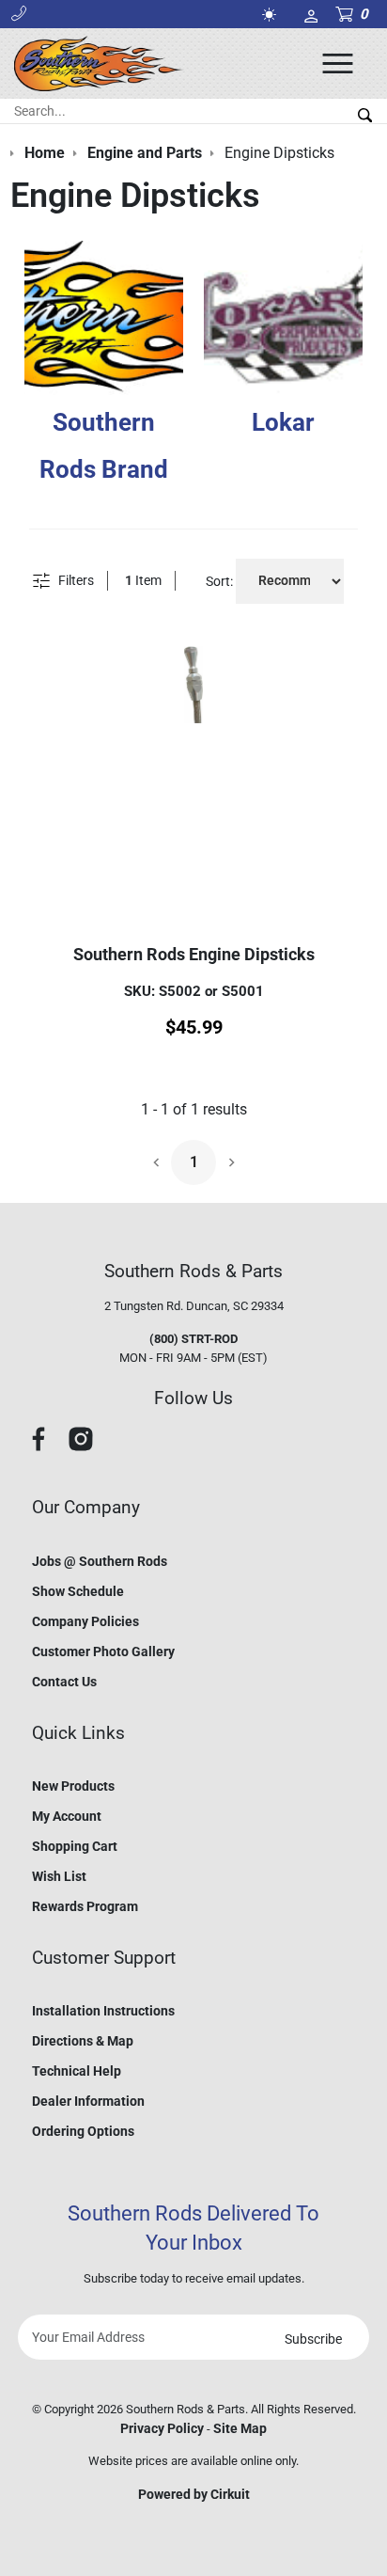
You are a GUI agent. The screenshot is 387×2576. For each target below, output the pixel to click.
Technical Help (77, 2071)
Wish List (59, 1876)
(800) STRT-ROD (193, 1339)
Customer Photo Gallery (103, 1651)
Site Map (240, 2428)
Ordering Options (83, 2131)
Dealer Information (88, 2101)
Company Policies (85, 1621)
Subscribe (313, 2339)
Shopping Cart (75, 1846)
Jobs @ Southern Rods (100, 1561)
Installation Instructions (103, 2011)
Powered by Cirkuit (194, 2494)
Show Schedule (78, 1591)
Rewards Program (85, 1906)
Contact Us (64, 1682)
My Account (67, 1816)
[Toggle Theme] (272, 15)
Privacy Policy (162, 2428)
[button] (19, 14)
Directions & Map (83, 2041)
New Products (73, 1786)
